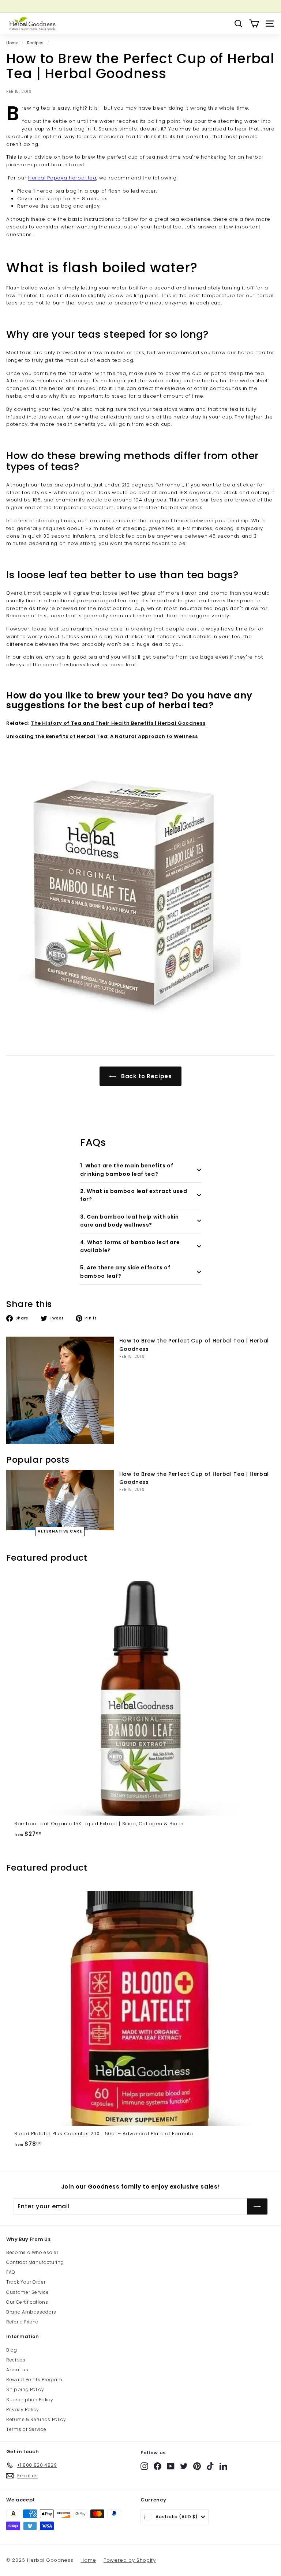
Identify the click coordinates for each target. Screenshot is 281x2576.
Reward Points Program (34, 2380)
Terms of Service (26, 2429)
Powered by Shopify (130, 2560)
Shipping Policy (25, 2389)
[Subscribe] (257, 2206)
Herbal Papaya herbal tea (62, 178)
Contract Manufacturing (35, 2262)
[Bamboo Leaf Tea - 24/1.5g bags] (140, 892)
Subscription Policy (30, 2400)
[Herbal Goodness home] (32, 24)
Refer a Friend (23, 2322)
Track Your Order (26, 2282)
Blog (12, 2350)
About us (17, 2370)
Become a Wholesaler (32, 2252)
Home (12, 43)
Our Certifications (27, 2302)
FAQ (11, 2272)
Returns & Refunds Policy (36, 2419)
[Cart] (254, 24)
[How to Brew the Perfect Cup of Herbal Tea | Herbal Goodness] (60, 1390)
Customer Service (27, 2292)
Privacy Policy (23, 2410)
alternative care (60, 1531)
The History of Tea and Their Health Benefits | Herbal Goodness (118, 723)
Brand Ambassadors (31, 2312)
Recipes (36, 43)
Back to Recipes (145, 1076)
